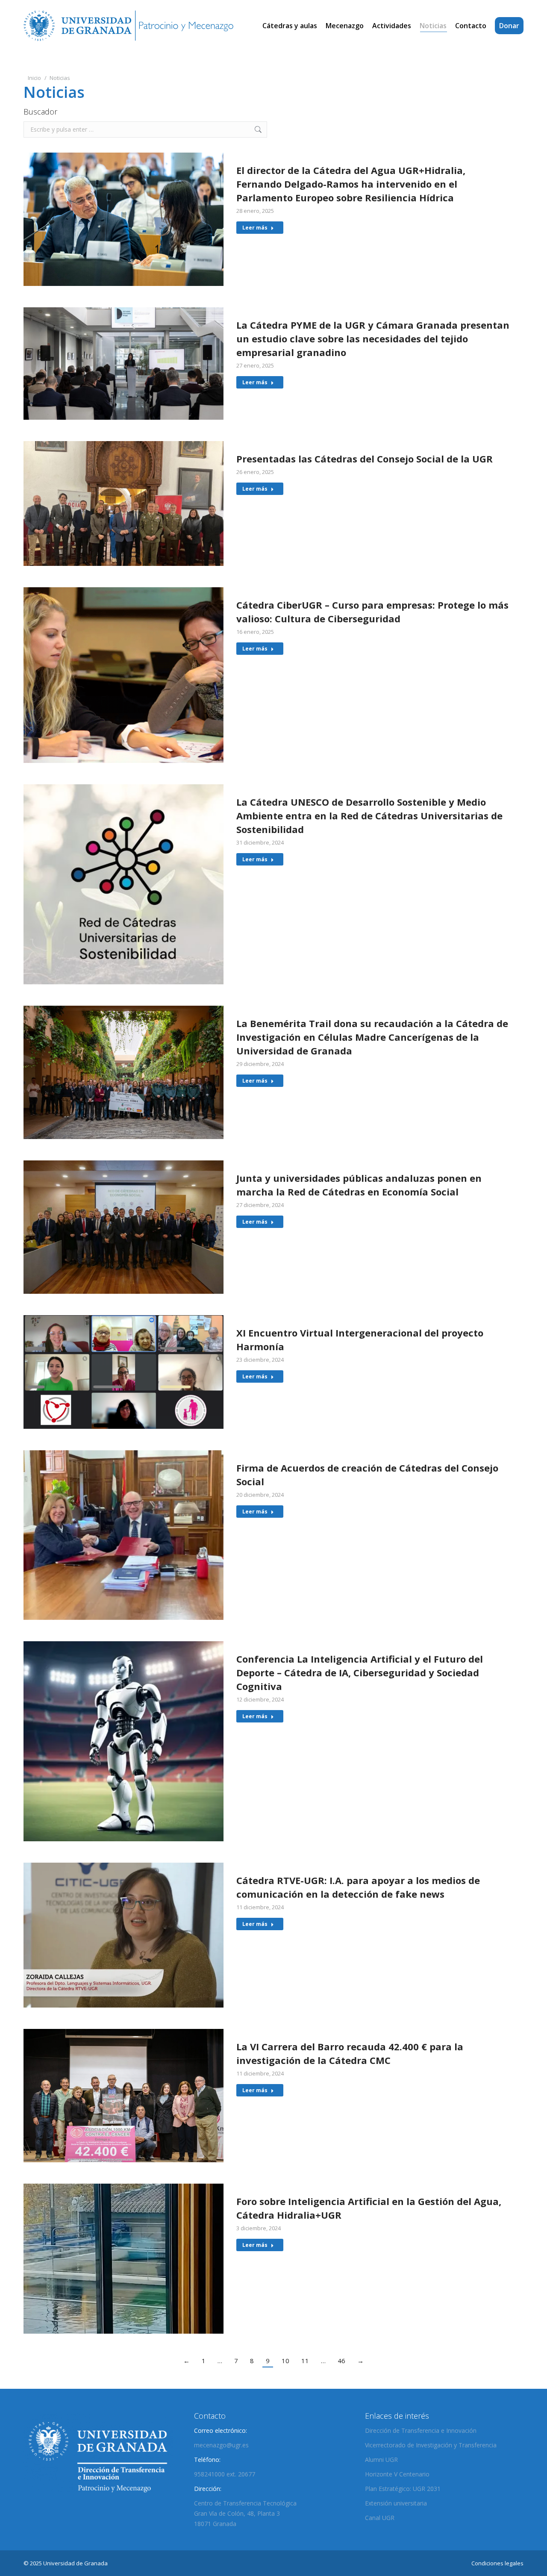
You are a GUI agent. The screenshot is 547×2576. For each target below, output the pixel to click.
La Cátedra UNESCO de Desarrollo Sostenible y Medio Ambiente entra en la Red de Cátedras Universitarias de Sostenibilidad (369, 815)
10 (285, 2361)
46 (341, 2361)
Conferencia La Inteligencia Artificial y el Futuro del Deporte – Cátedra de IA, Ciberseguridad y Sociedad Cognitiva (360, 1672)
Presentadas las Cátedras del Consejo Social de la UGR (365, 459)
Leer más (255, 228)
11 (305, 2361)
